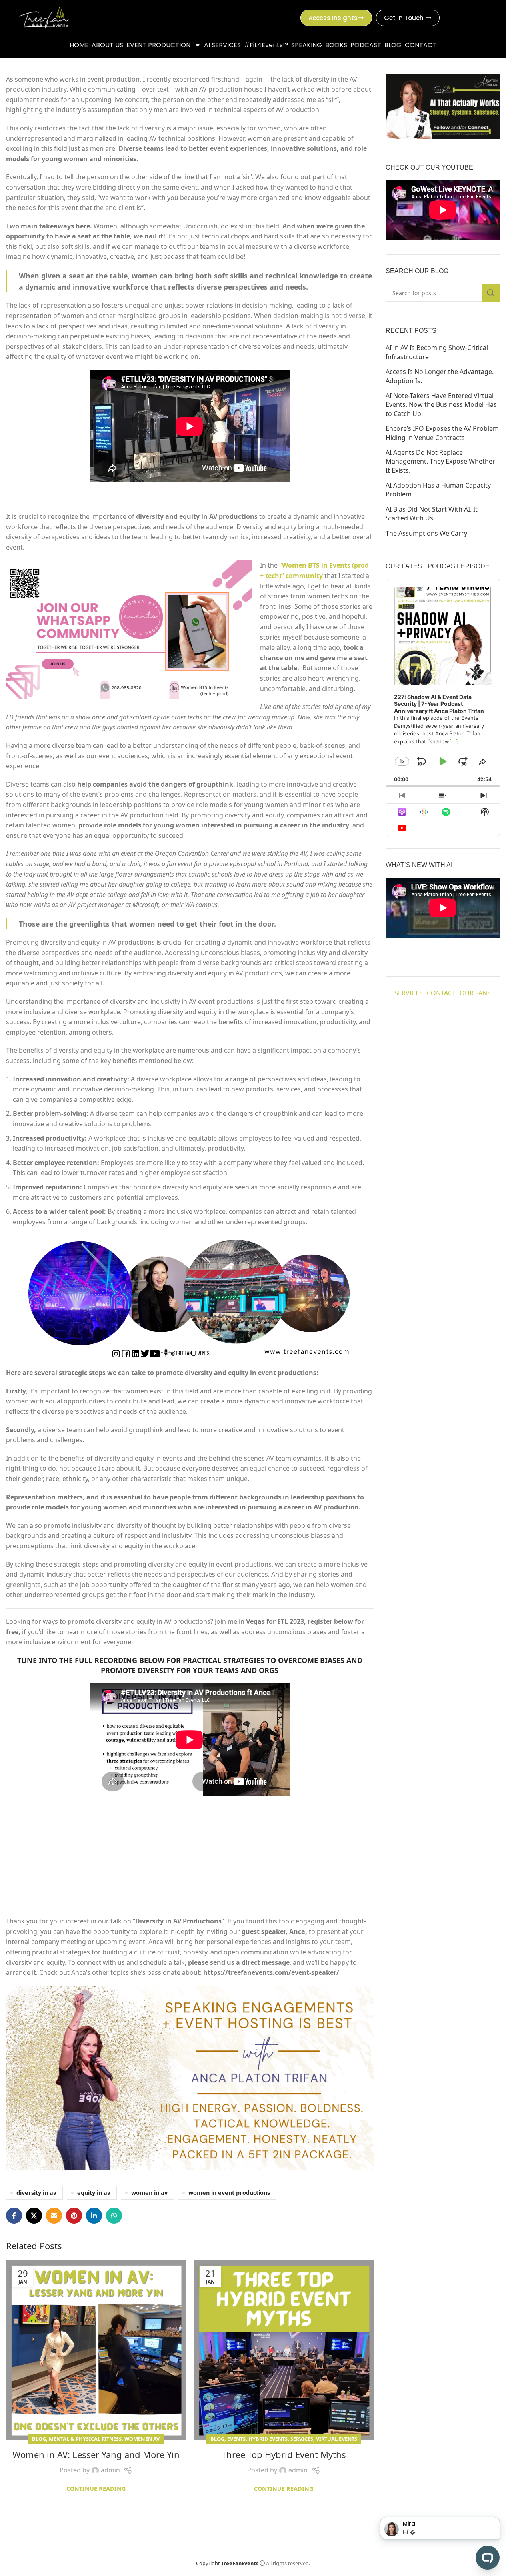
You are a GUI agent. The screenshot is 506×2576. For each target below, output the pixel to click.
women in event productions (229, 2193)
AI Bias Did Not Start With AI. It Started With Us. (432, 514)
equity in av (94, 2193)
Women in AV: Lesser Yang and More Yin (96, 2454)
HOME (79, 45)
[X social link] (34, 2216)
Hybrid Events (268, 2439)
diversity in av (36, 2193)
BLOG (393, 45)
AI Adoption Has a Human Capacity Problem (438, 490)
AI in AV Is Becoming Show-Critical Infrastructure (437, 352)
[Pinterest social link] (74, 2216)
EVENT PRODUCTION (158, 45)
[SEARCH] (491, 293)
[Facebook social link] (14, 2216)
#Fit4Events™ (266, 45)
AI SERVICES (222, 45)
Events (236, 2439)
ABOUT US (107, 45)
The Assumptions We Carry (426, 533)
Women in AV (142, 2439)
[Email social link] (54, 2216)
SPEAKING (307, 45)
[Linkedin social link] (94, 2216)
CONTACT (421, 45)
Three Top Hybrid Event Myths (284, 2454)
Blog (39, 2439)
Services (302, 2439)
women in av (149, 2193)
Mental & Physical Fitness (85, 2439)
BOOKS (336, 45)
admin (110, 2470)
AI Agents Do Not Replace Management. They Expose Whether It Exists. (440, 461)
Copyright (227, 2563)
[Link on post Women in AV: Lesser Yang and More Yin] (96, 2350)
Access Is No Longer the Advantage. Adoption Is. (440, 376)
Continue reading (96, 2489)
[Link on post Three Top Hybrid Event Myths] (283, 2350)
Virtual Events (337, 2439)
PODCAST (366, 45)
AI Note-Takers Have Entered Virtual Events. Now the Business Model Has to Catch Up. (441, 405)
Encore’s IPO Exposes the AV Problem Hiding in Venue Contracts (442, 433)
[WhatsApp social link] (114, 2216)
